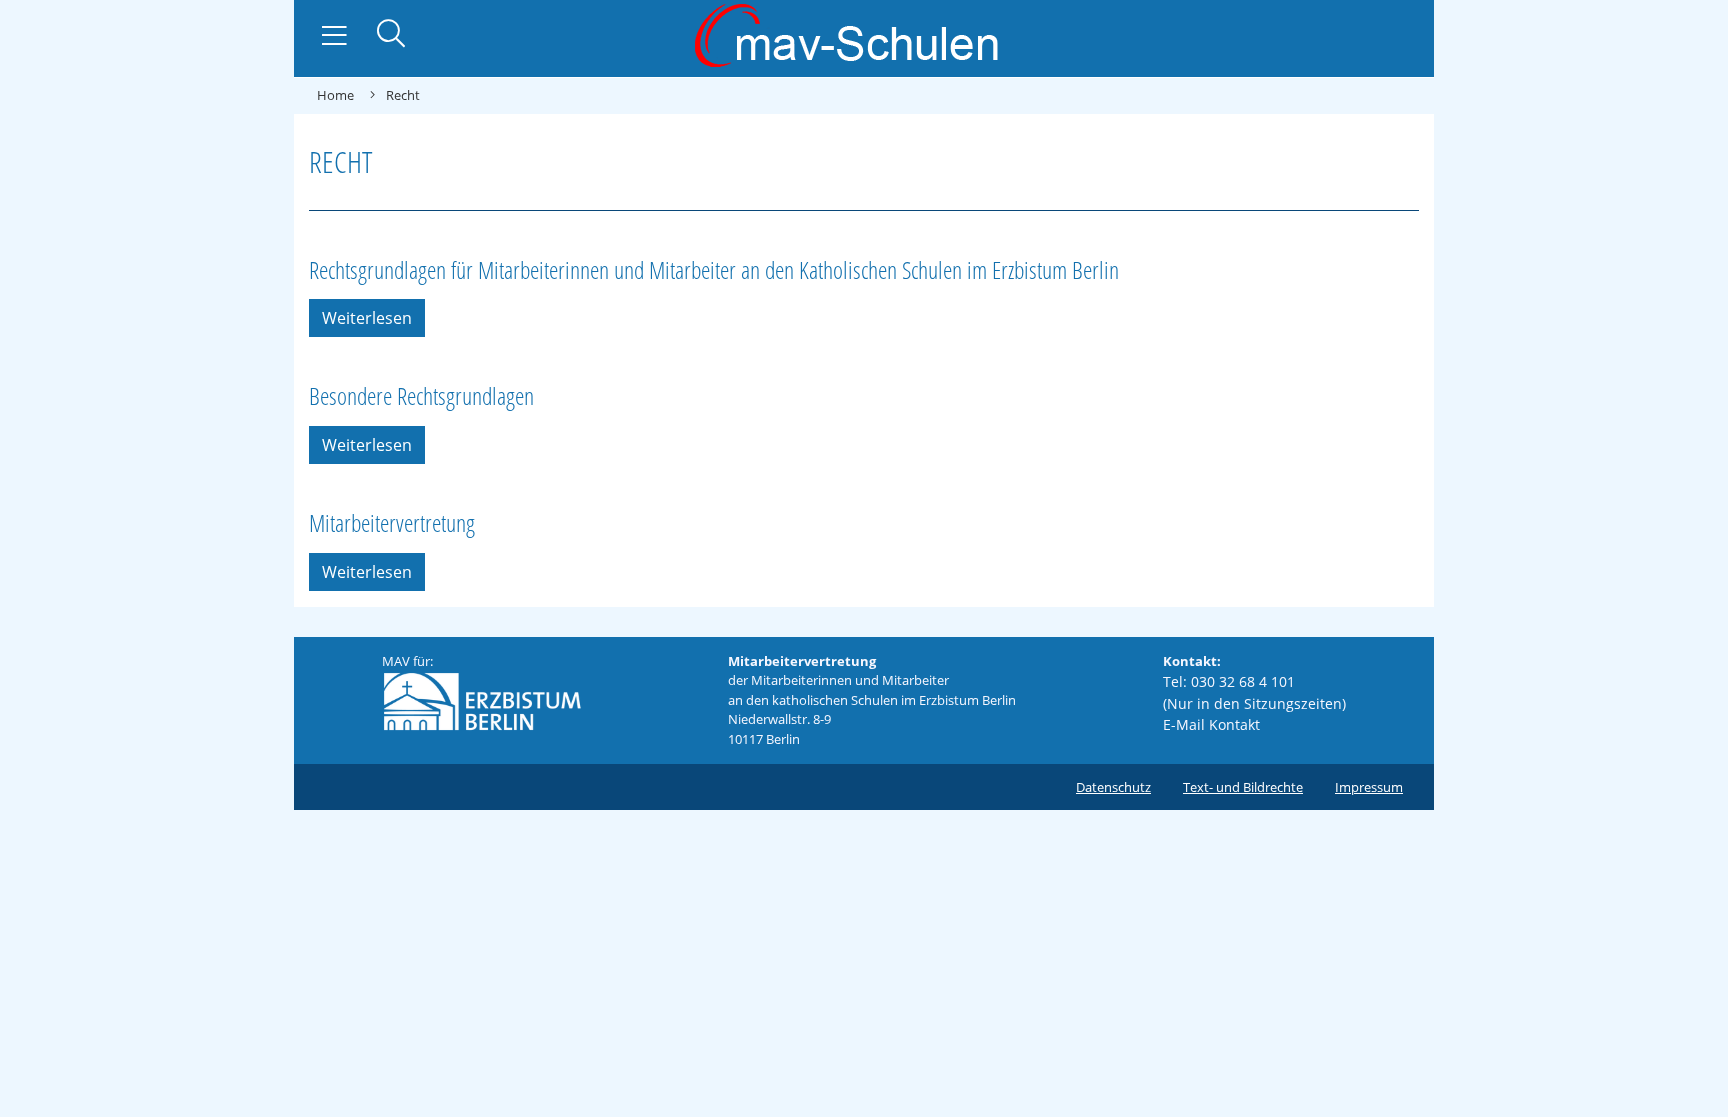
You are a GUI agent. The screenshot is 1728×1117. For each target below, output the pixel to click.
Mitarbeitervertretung (392, 522)
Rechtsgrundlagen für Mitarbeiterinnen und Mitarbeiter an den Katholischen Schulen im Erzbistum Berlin (714, 269)
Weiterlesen (367, 318)
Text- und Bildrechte (1243, 787)
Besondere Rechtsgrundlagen (421, 395)
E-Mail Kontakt (1211, 724)
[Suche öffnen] (391, 35)
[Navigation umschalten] (334, 36)
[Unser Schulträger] (482, 700)
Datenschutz (1113, 787)
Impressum (1369, 787)
